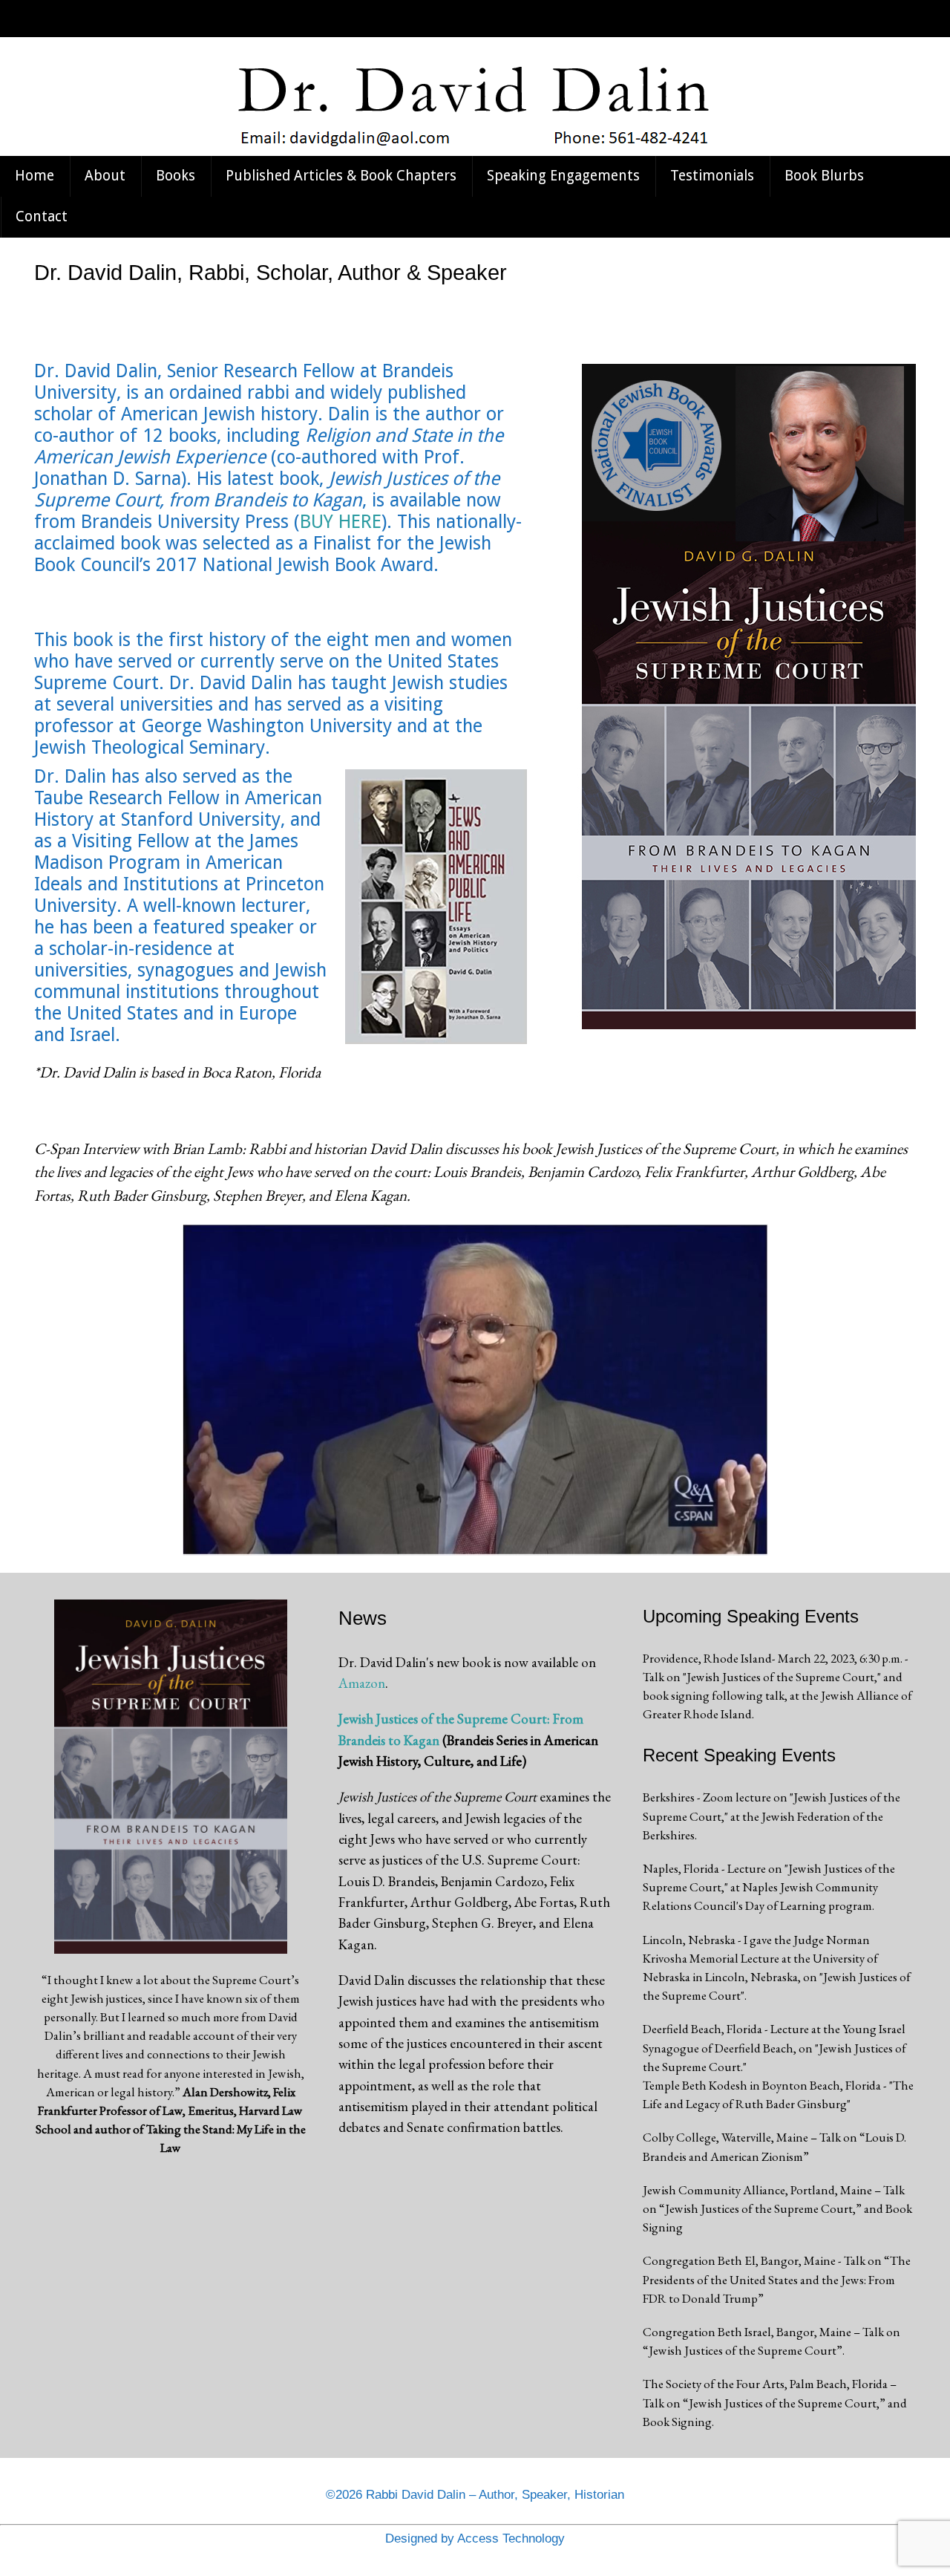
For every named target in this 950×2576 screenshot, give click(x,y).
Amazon (362, 1683)
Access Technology (511, 2538)
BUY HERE (341, 522)
